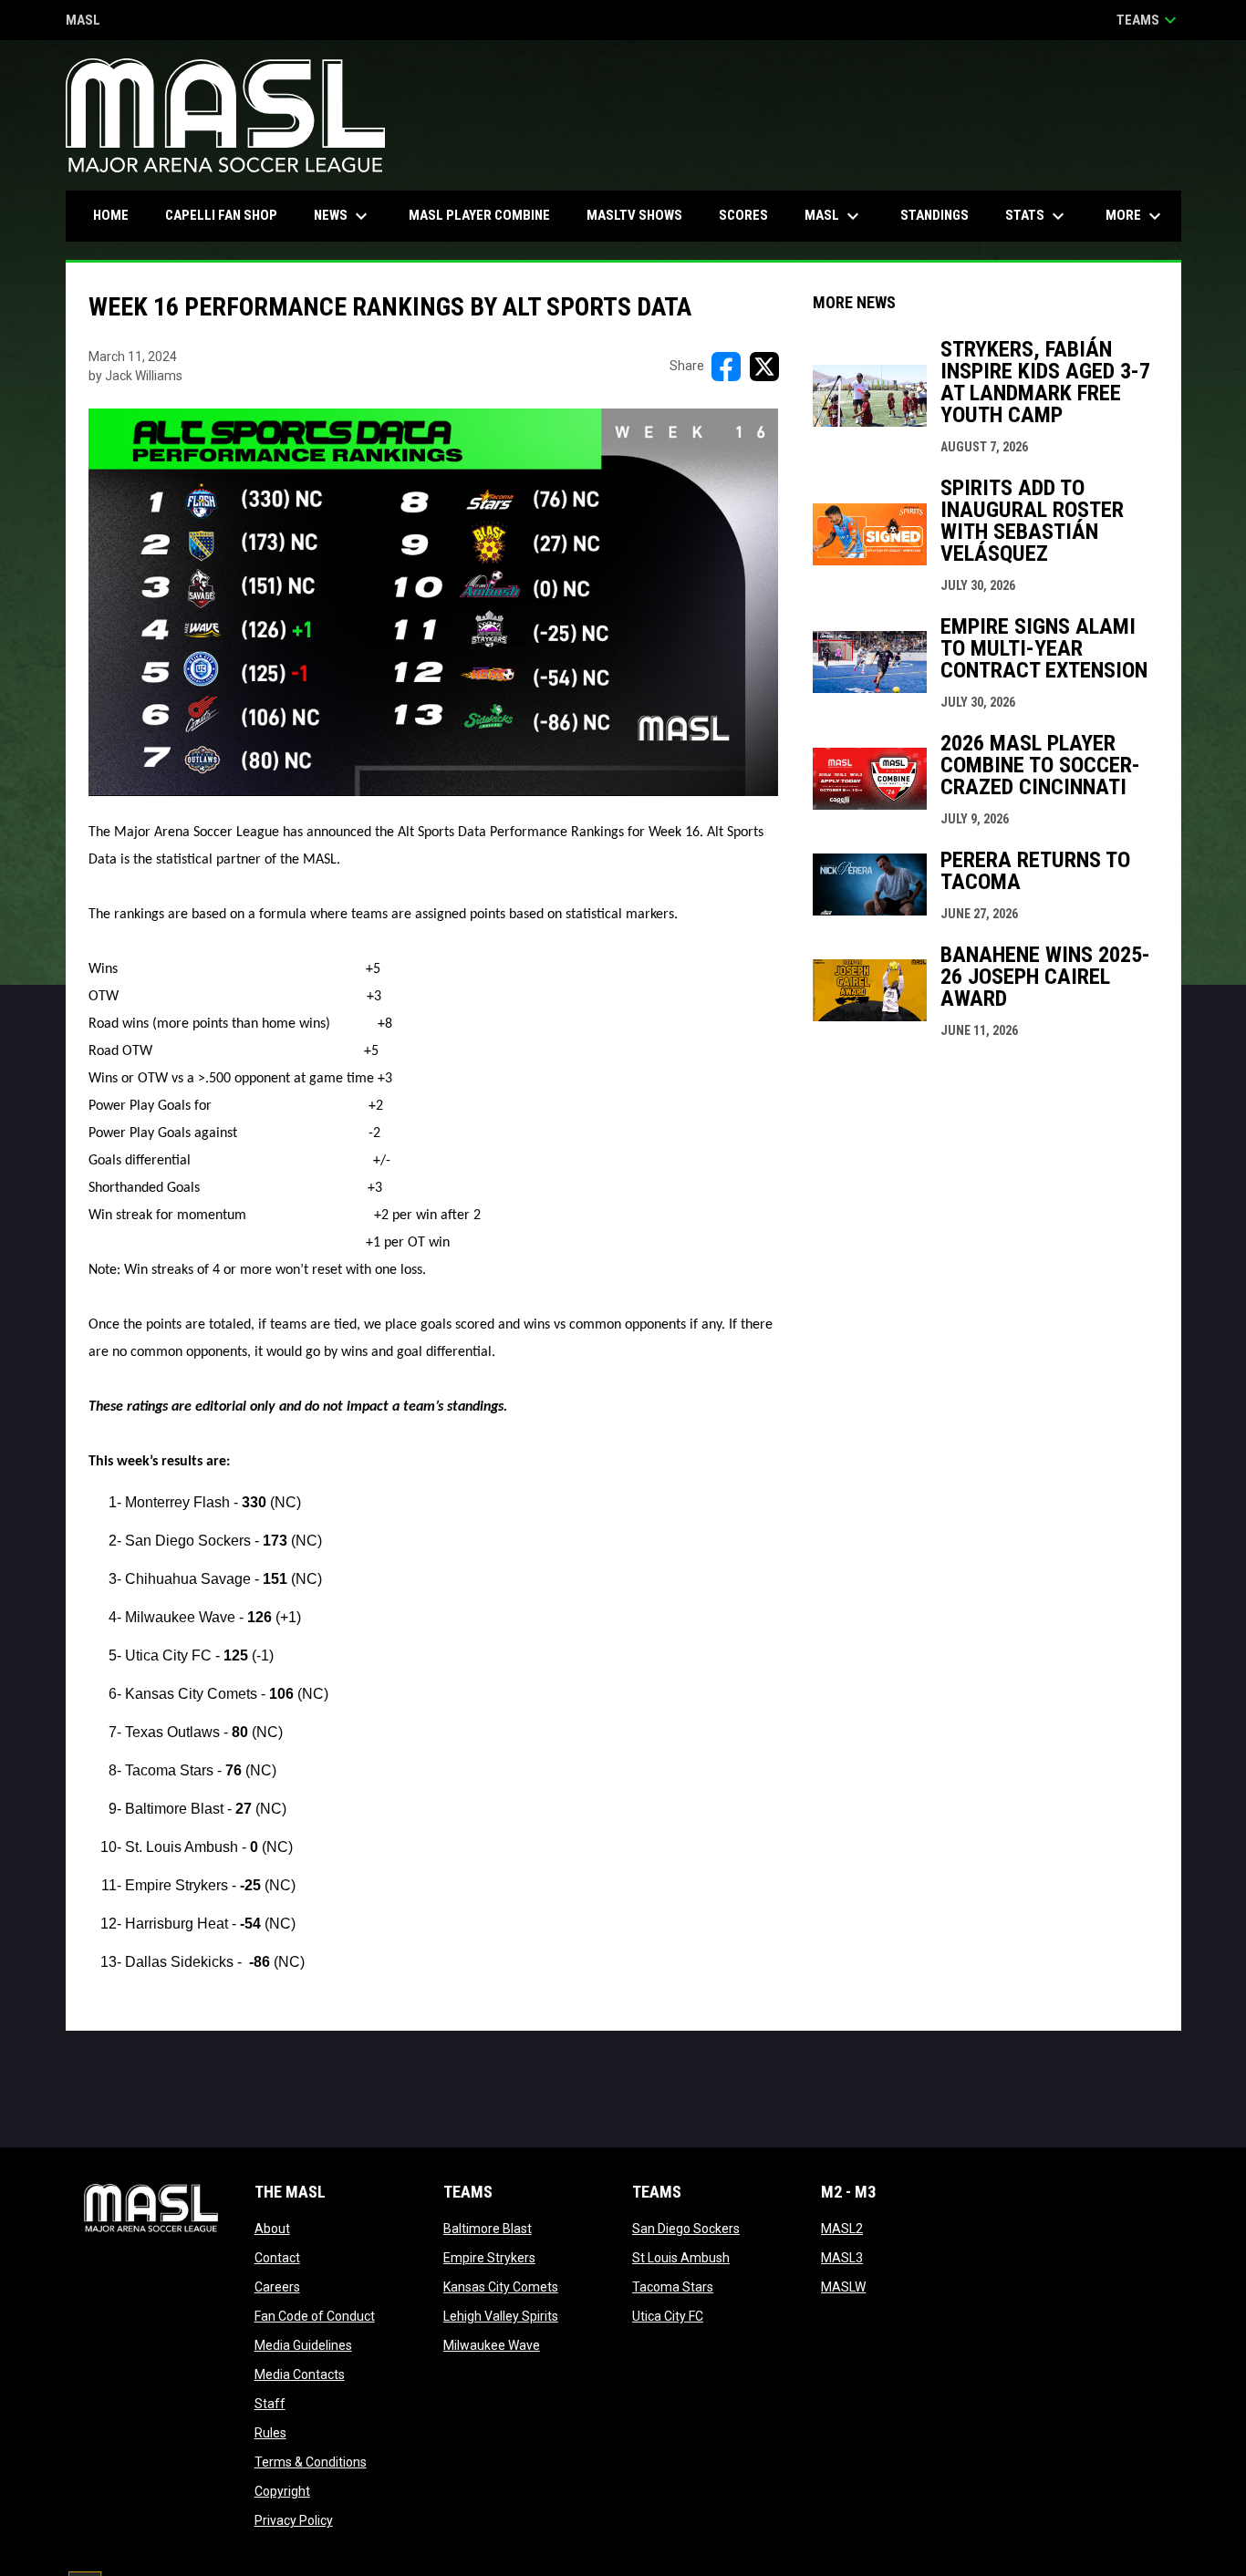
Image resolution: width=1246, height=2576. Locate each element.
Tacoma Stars (673, 2287)
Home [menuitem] (111, 215)
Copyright (282, 2491)
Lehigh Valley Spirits (501, 2316)
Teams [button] (1149, 20)
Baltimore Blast (488, 2229)
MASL (83, 21)
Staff (270, 2404)
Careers (277, 2287)
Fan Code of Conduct (315, 2316)
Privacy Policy (294, 2520)
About (272, 2229)
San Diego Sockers (686, 2229)
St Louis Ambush (681, 2258)
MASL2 (842, 2229)
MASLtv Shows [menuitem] (634, 215)
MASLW (843, 2287)
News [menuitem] (343, 216)
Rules (270, 2433)
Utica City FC (668, 2316)
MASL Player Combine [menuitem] (479, 215)
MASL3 (842, 2258)
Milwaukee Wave (492, 2345)
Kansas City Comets (501, 2287)
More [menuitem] (1136, 216)
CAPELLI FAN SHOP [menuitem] (228, 215)
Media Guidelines (303, 2345)
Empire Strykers (489, 2258)
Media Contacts (300, 2374)
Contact (277, 2258)
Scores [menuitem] (743, 215)
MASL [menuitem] (834, 216)
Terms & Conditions (311, 2462)
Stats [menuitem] (1037, 216)
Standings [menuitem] (934, 215)
